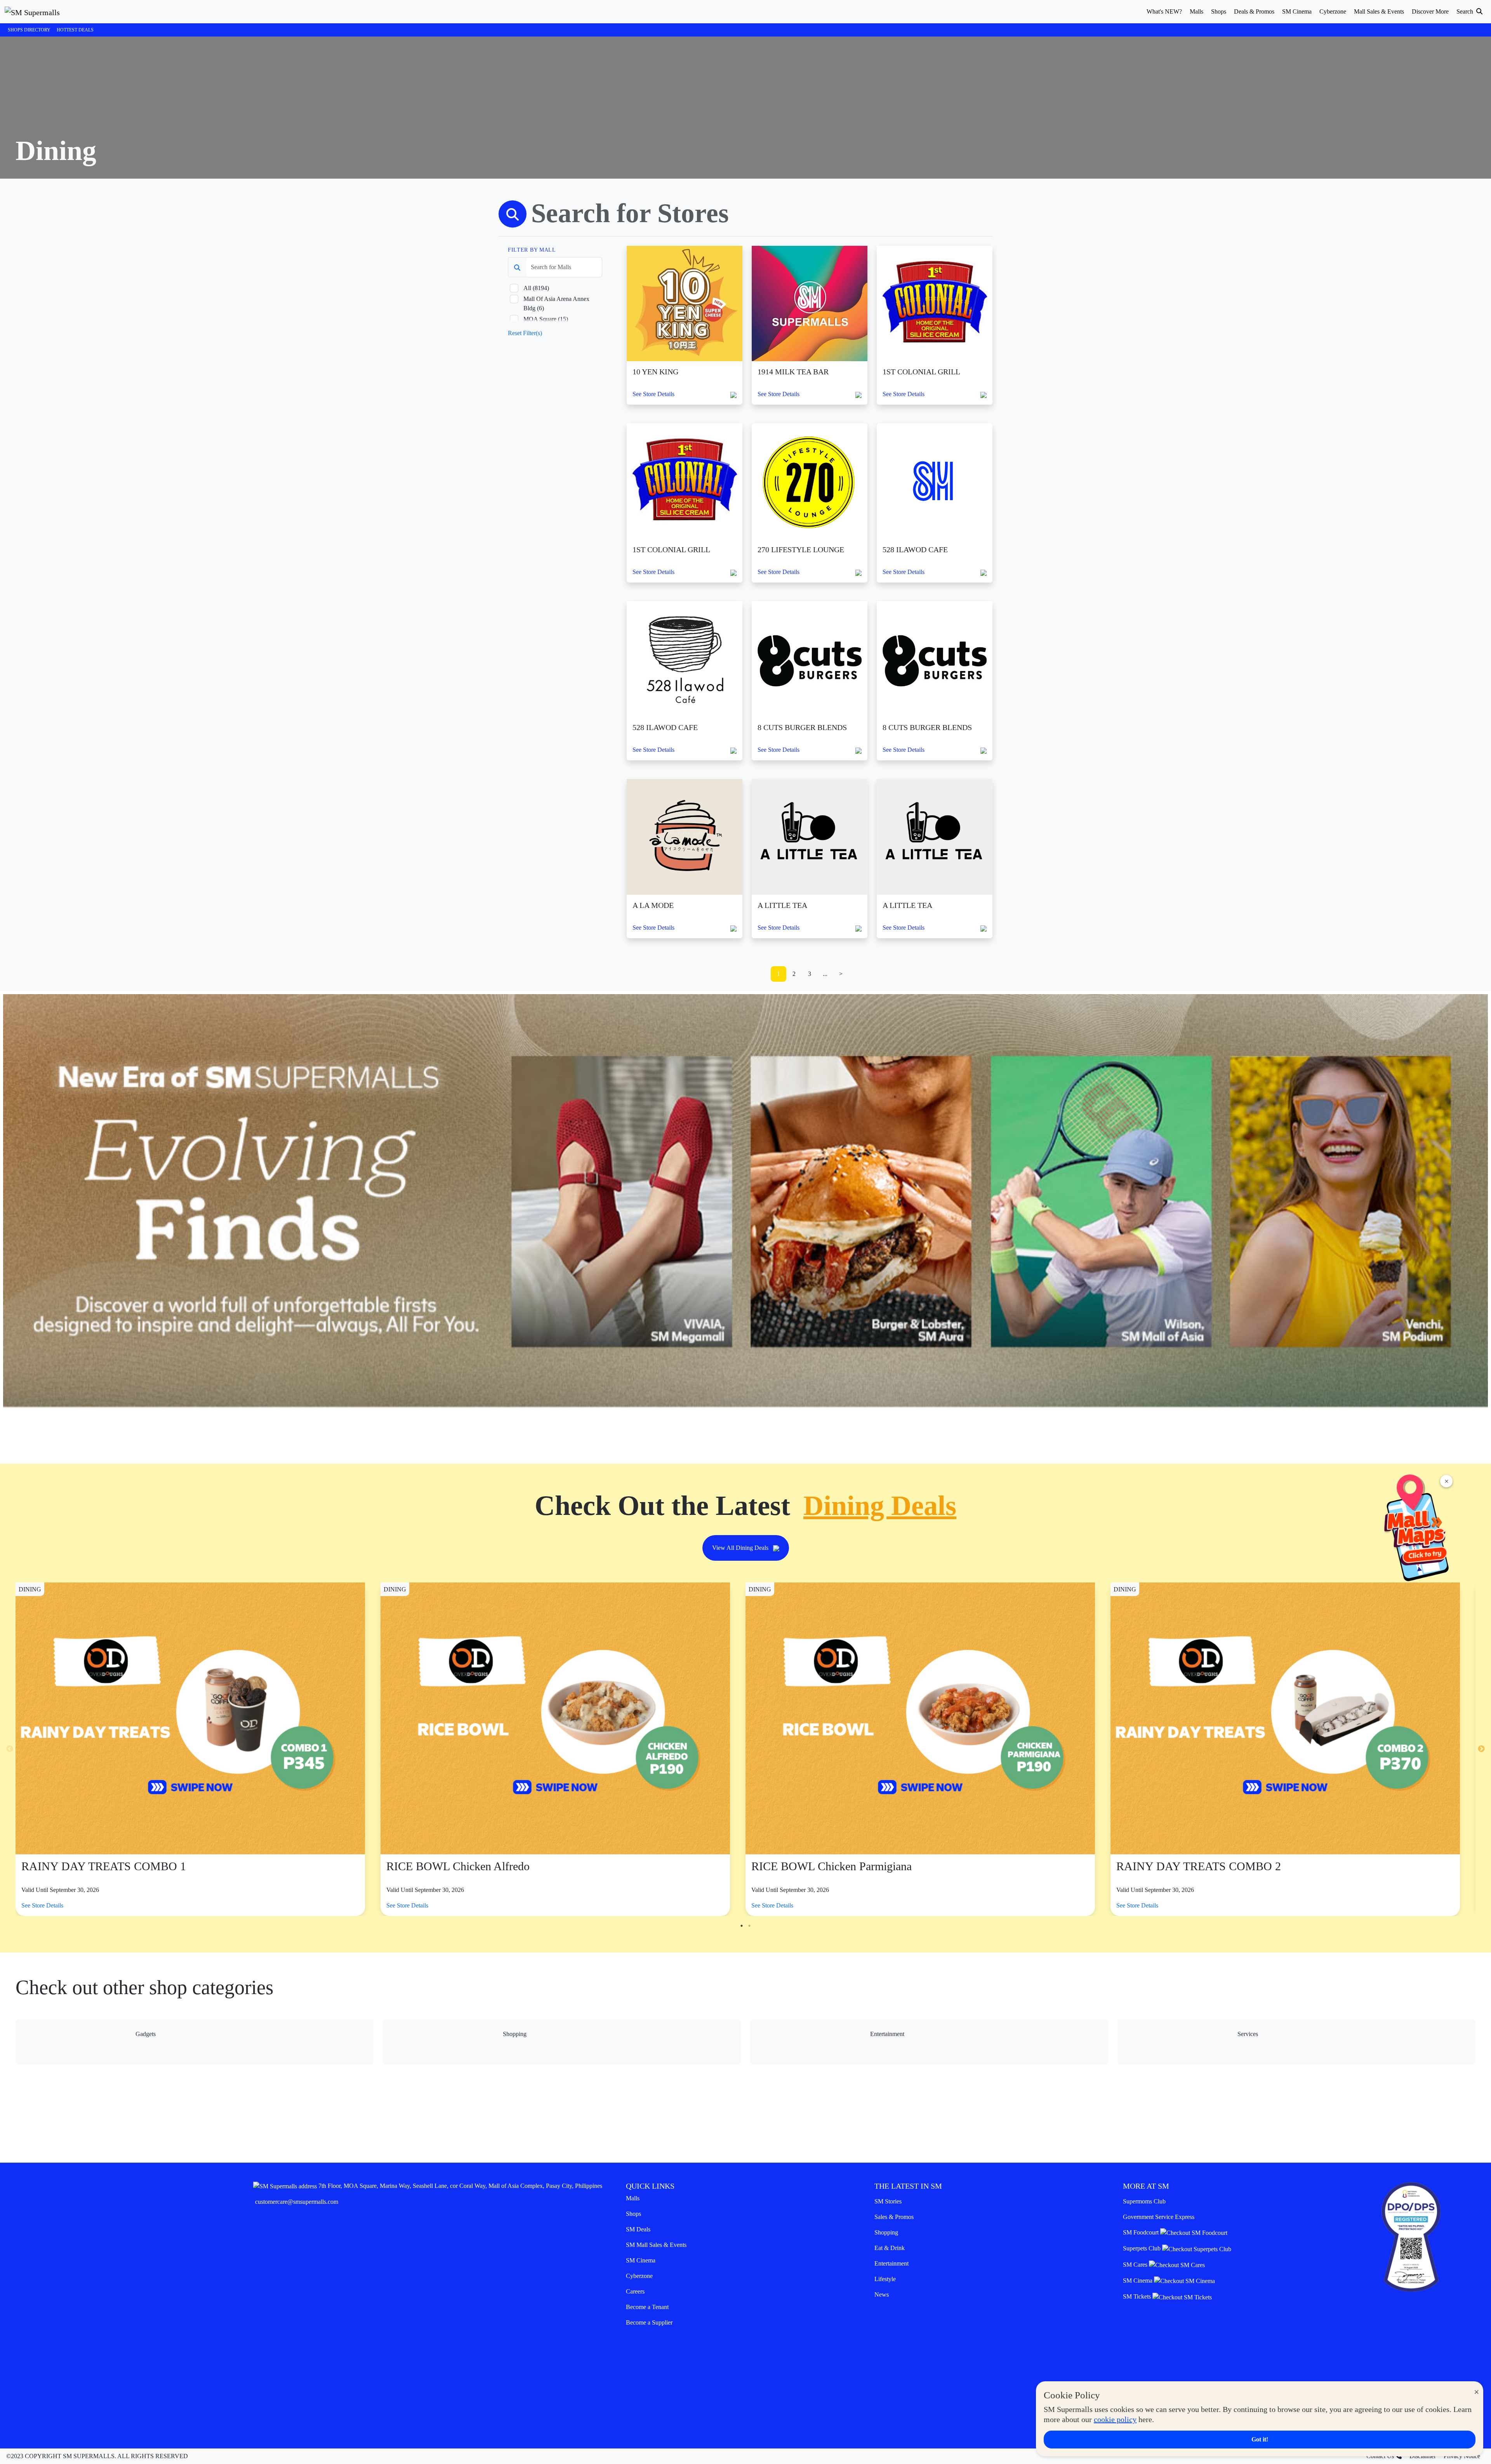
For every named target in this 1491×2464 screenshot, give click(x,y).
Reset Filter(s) (525, 333)
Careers (635, 2291)
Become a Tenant (647, 2307)
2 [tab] (749, 1926)
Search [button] (1466, 11)
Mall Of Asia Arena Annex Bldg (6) (556, 303)
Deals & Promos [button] (1254, 11)
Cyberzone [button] (1333, 11)
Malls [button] (1196, 11)
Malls (633, 2198)
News (882, 2294)
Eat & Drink (890, 2248)
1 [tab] (742, 1926)
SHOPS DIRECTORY (29, 30)
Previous (10, 1749)
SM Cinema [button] (1297, 11)
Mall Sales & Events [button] (1379, 11)
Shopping (886, 2232)
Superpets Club (1143, 2248)
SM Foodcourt (1142, 2232)
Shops (633, 2214)
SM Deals (638, 2229)
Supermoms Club (1144, 2201)
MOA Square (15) (546, 319)
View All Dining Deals (741, 1548)
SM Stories (888, 2201)
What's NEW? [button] (1164, 11)
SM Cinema (641, 2260)
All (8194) (536, 288)
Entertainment (891, 2263)
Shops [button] (1219, 11)
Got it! (1260, 2439)
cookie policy (1115, 2419)
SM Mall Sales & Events (656, 2245)
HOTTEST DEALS (75, 30)
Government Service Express (1159, 2217)
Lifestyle (885, 2279)
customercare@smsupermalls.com (297, 2202)
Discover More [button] (1430, 11)
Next (1481, 1749)
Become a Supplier (649, 2322)
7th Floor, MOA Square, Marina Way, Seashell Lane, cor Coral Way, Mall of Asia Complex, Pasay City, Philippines (460, 2186)
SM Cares (1136, 2265)
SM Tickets (1138, 2296)
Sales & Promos (894, 2217)
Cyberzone (639, 2276)
